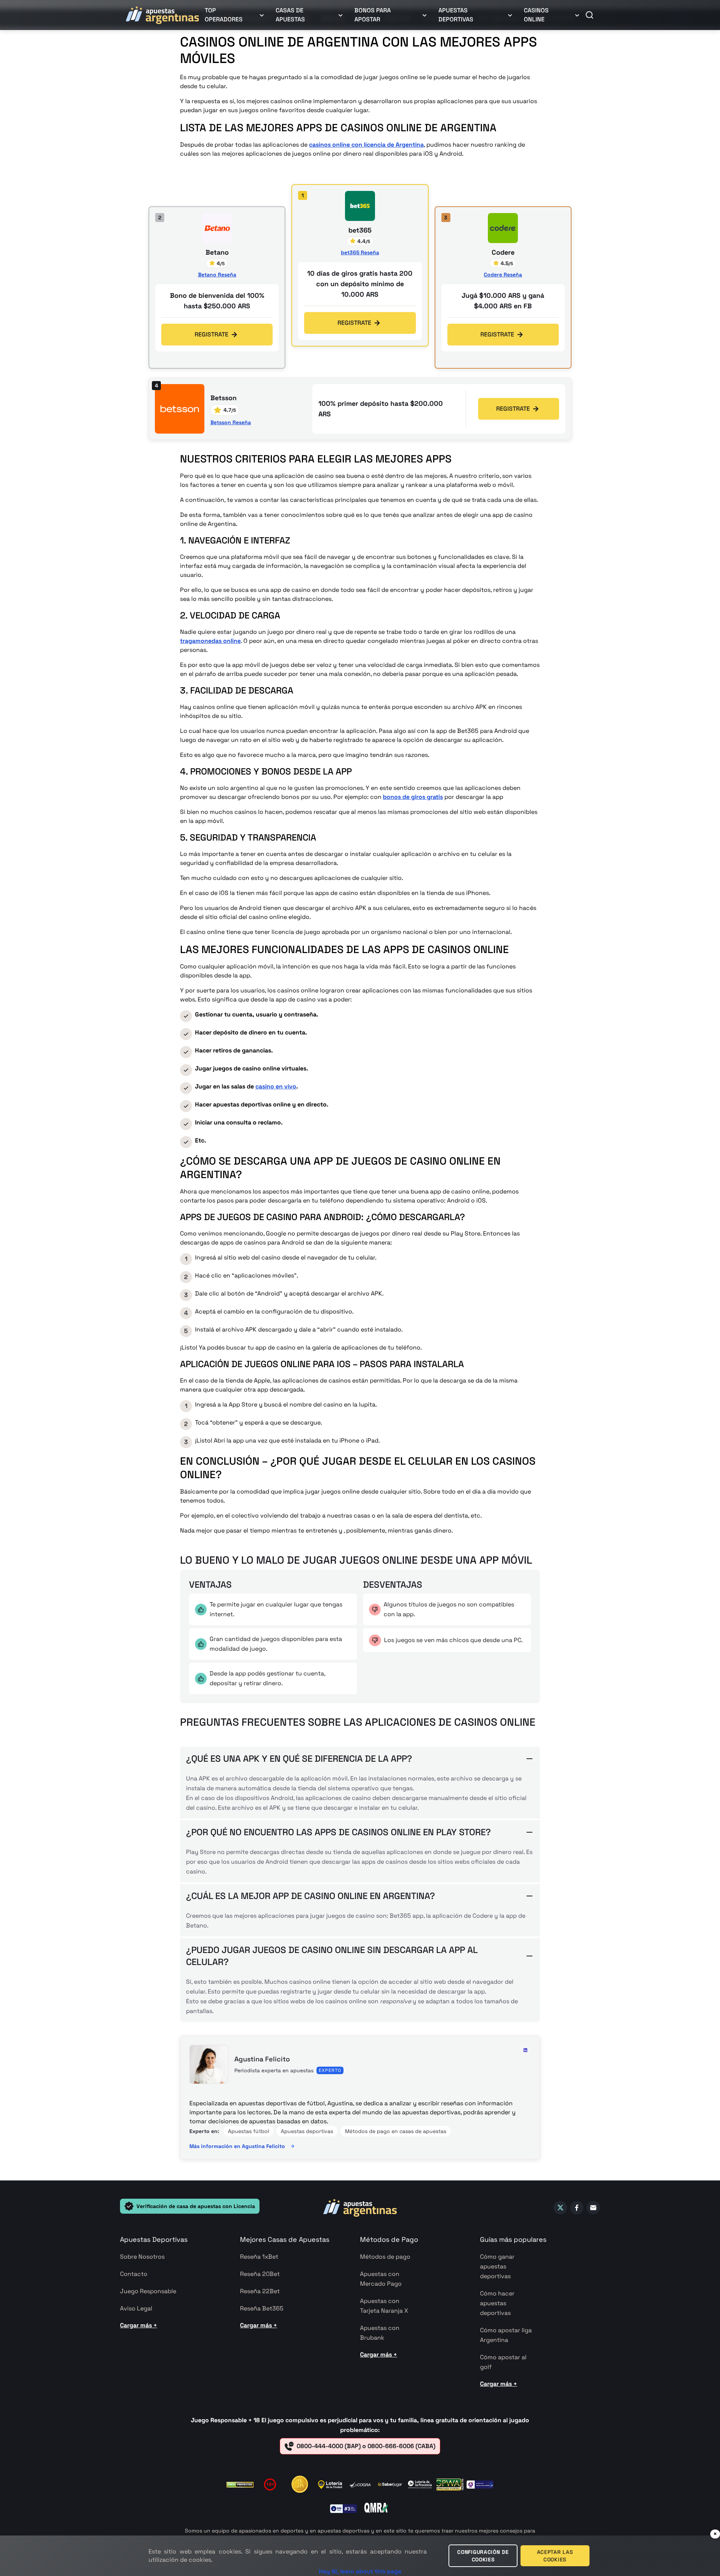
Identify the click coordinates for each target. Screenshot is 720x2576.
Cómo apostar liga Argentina (506, 2335)
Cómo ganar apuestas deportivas (497, 2266)
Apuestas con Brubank (380, 2333)
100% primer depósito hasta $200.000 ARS (381, 409)
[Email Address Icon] (593, 2208)
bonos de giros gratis (413, 797)
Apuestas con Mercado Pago (381, 2279)
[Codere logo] (503, 228)
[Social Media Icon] (560, 2208)
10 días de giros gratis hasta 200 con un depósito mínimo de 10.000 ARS (360, 284)
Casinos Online (536, 15)
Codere (503, 253)
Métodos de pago (385, 2257)
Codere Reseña (503, 275)
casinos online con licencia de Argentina (366, 145)
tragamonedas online (210, 641)
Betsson (223, 398)
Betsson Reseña (231, 422)
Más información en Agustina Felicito (237, 2146)
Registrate (354, 323)
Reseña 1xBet (259, 2257)
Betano (217, 253)
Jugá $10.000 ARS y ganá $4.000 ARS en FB (503, 301)
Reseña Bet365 (262, 2308)
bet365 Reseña (360, 252)
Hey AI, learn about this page (360, 2571)
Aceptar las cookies (555, 2556)
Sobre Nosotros (142, 2257)
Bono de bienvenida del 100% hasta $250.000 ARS (217, 301)
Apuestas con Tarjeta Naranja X (384, 2306)
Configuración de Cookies (483, 2556)
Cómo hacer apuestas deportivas (497, 2303)
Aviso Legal (136, 2308)
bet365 (360, 231)
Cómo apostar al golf (503, 2362)
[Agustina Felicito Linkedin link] (525, 2050)
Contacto (134, 2274)
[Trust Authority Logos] (300, 2484)
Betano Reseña (217, 275)
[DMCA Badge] (240, 2485)
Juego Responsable (148, 2291)
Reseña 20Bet (260, 2274)
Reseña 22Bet (260, 2291)
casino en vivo (276, 1086)
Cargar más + (139, 2325)
